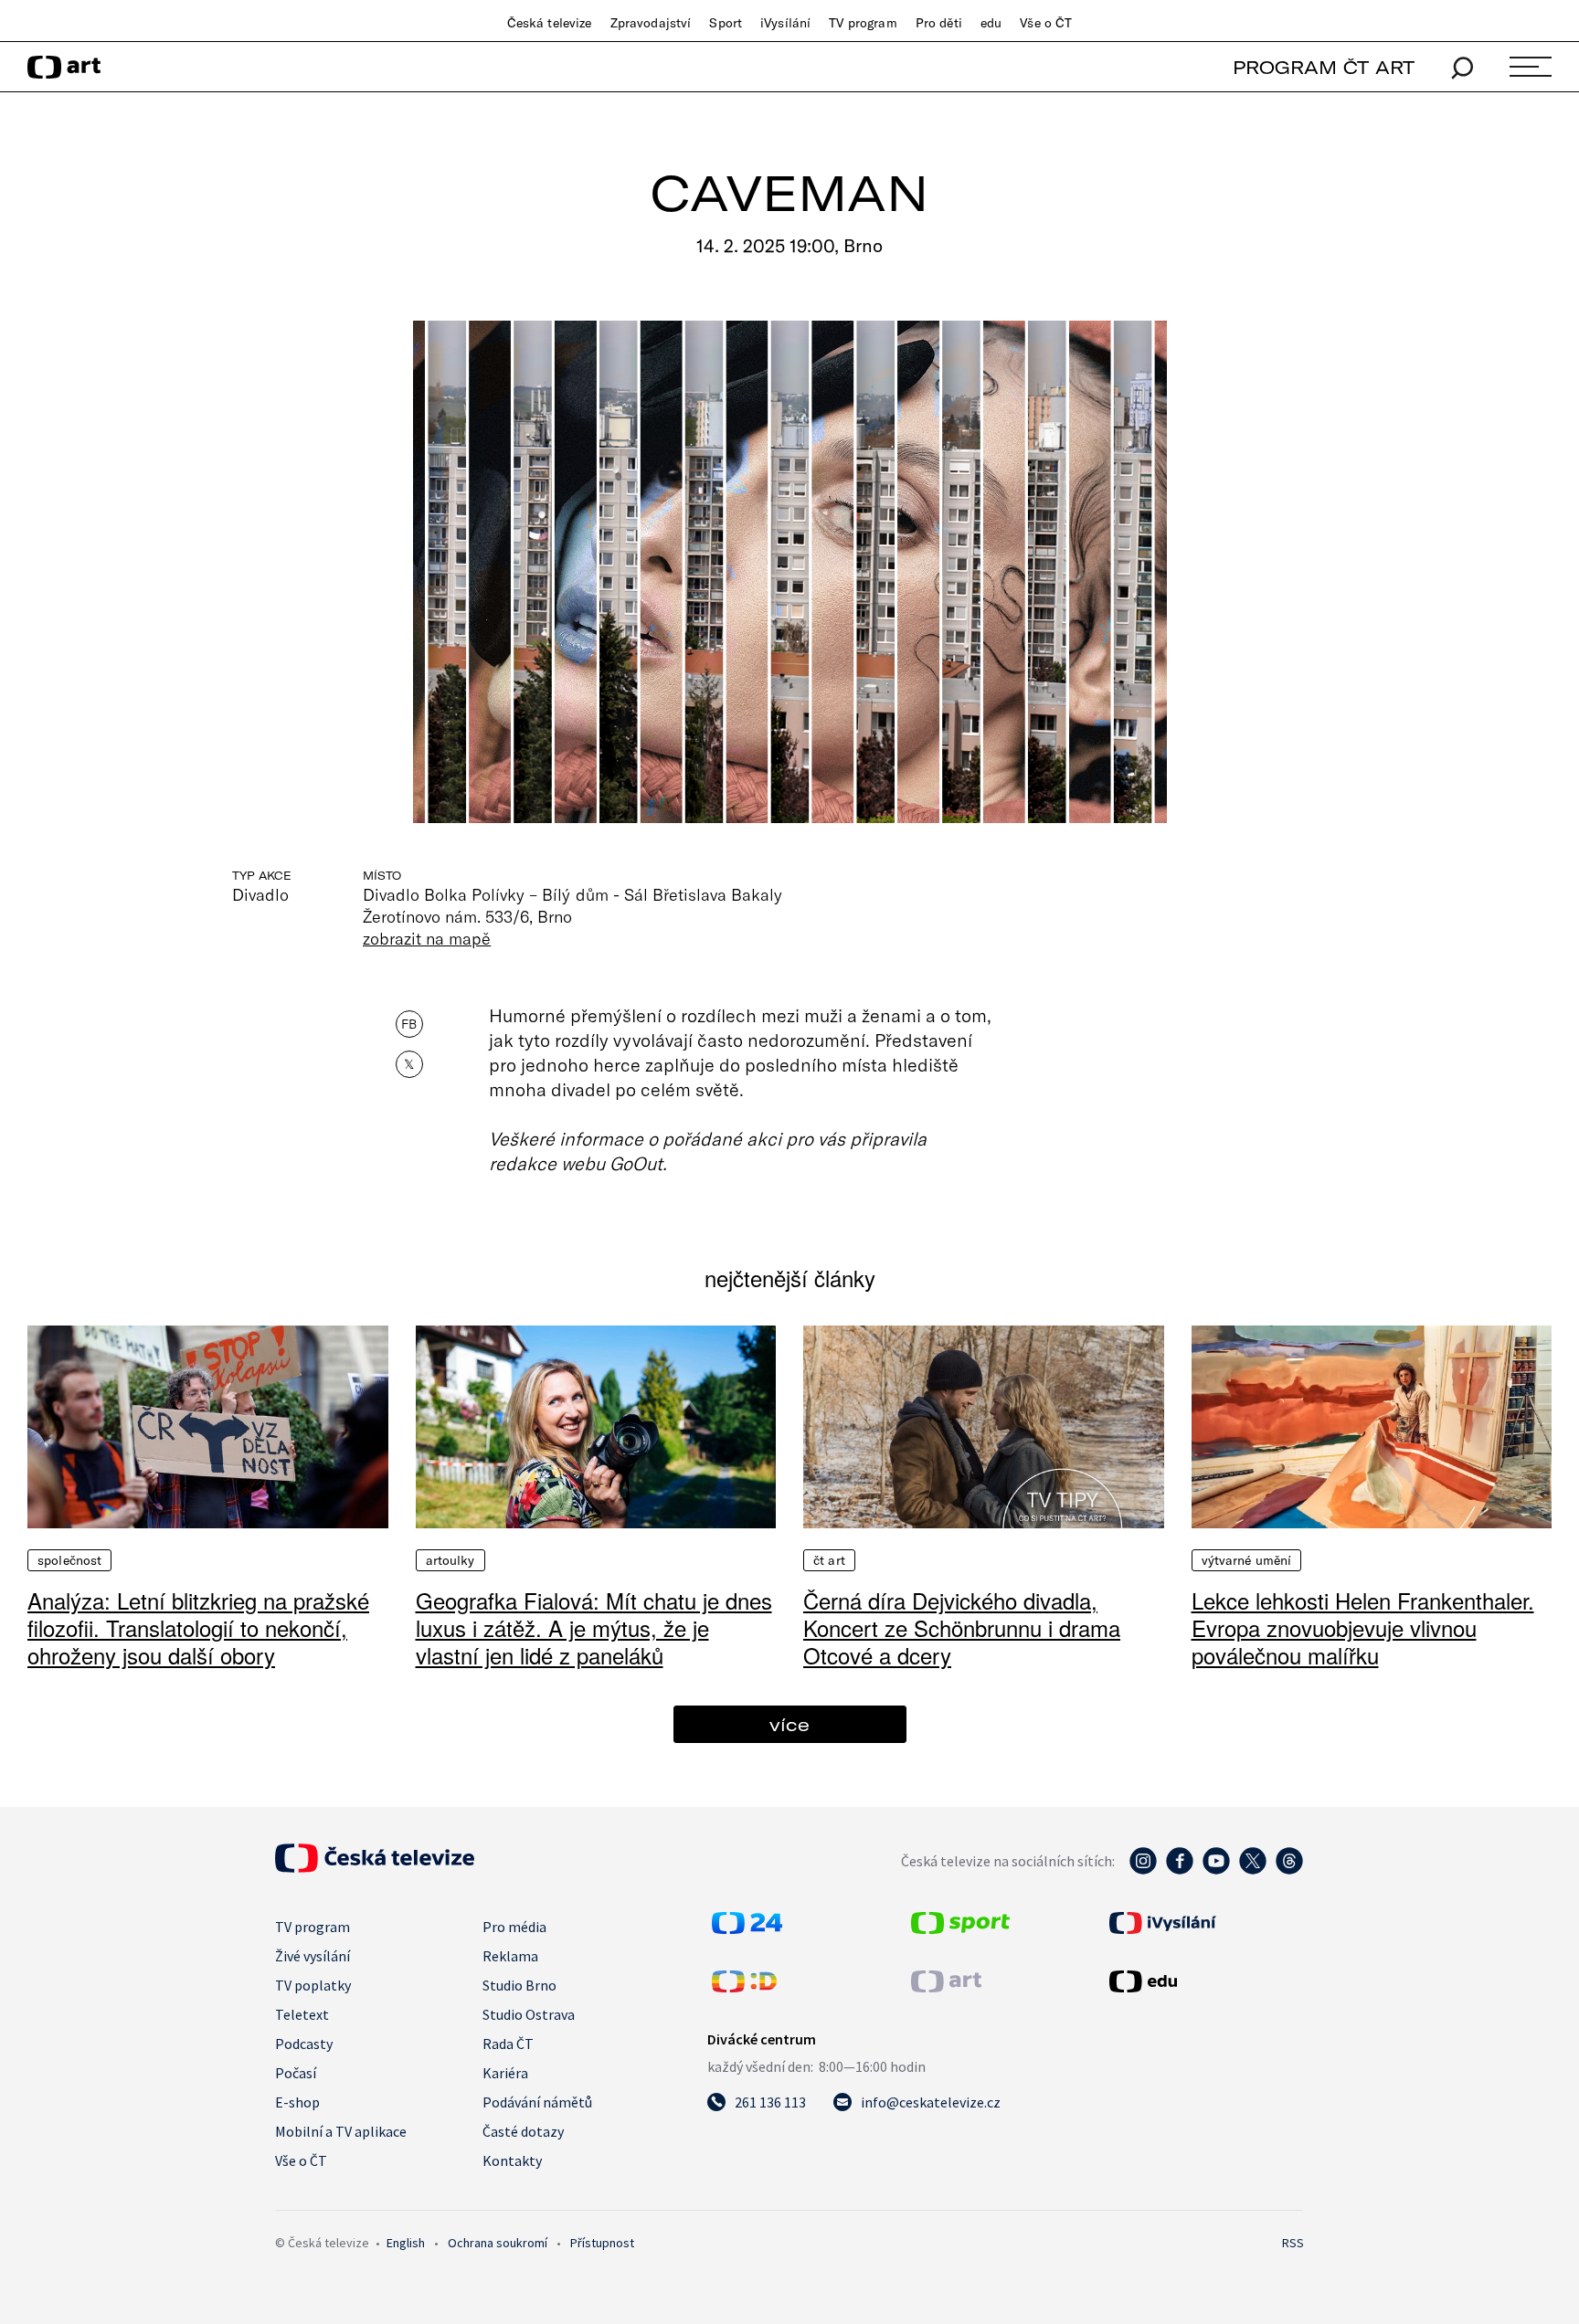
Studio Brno (519, 1985)
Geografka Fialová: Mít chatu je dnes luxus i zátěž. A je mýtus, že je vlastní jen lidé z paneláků (594, 1627)
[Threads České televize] (1289, 1870)
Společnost (69, 1560)
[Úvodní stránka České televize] (375, 1867)
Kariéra (505, 2073)
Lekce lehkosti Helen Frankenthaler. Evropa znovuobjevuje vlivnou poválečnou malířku (1363, 1627)
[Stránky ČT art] (946, 1987)
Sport (726, 23)
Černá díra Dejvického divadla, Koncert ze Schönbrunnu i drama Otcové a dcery (962, 1627)
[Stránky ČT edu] (1204, 1981)
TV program (863, 23)
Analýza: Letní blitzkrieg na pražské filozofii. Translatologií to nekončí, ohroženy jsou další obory (198, 1627)
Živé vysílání (313, 1956)
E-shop (297, 2102)
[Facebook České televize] (1180, 1870)
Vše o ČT (1046, 23)
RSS (1293, 2243)
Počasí (296, 2073)
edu (991, 23)
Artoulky (450, 1560)
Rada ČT (508, 2044)
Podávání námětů (537, 2102)
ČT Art (829, 1560)
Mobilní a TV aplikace (341, 2131)
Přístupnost (602, 2243)
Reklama (510, 1956)
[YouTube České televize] (1216, 1870)
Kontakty (512, 2160)
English (406, 2243)
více (789, 1724)
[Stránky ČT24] (747, 1928)
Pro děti (939, 23)
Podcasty (304, 2044)
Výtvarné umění (1247, 1560)
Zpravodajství (651, 23)
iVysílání (785, 23)
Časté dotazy (523, 2131)
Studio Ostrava (529, 2014)
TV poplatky (313, 1985)
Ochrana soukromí (498, 2243)
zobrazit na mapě (427, 938)
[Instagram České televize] (1143, 1870)
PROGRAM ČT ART (1324, 67)
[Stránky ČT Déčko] (744, 1987)
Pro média (514, 1927)
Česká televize (550, 23)
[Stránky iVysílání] (1204, 1923)
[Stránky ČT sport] (960, 1928)
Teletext (302, 2014)
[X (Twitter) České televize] (1253, 1870)
